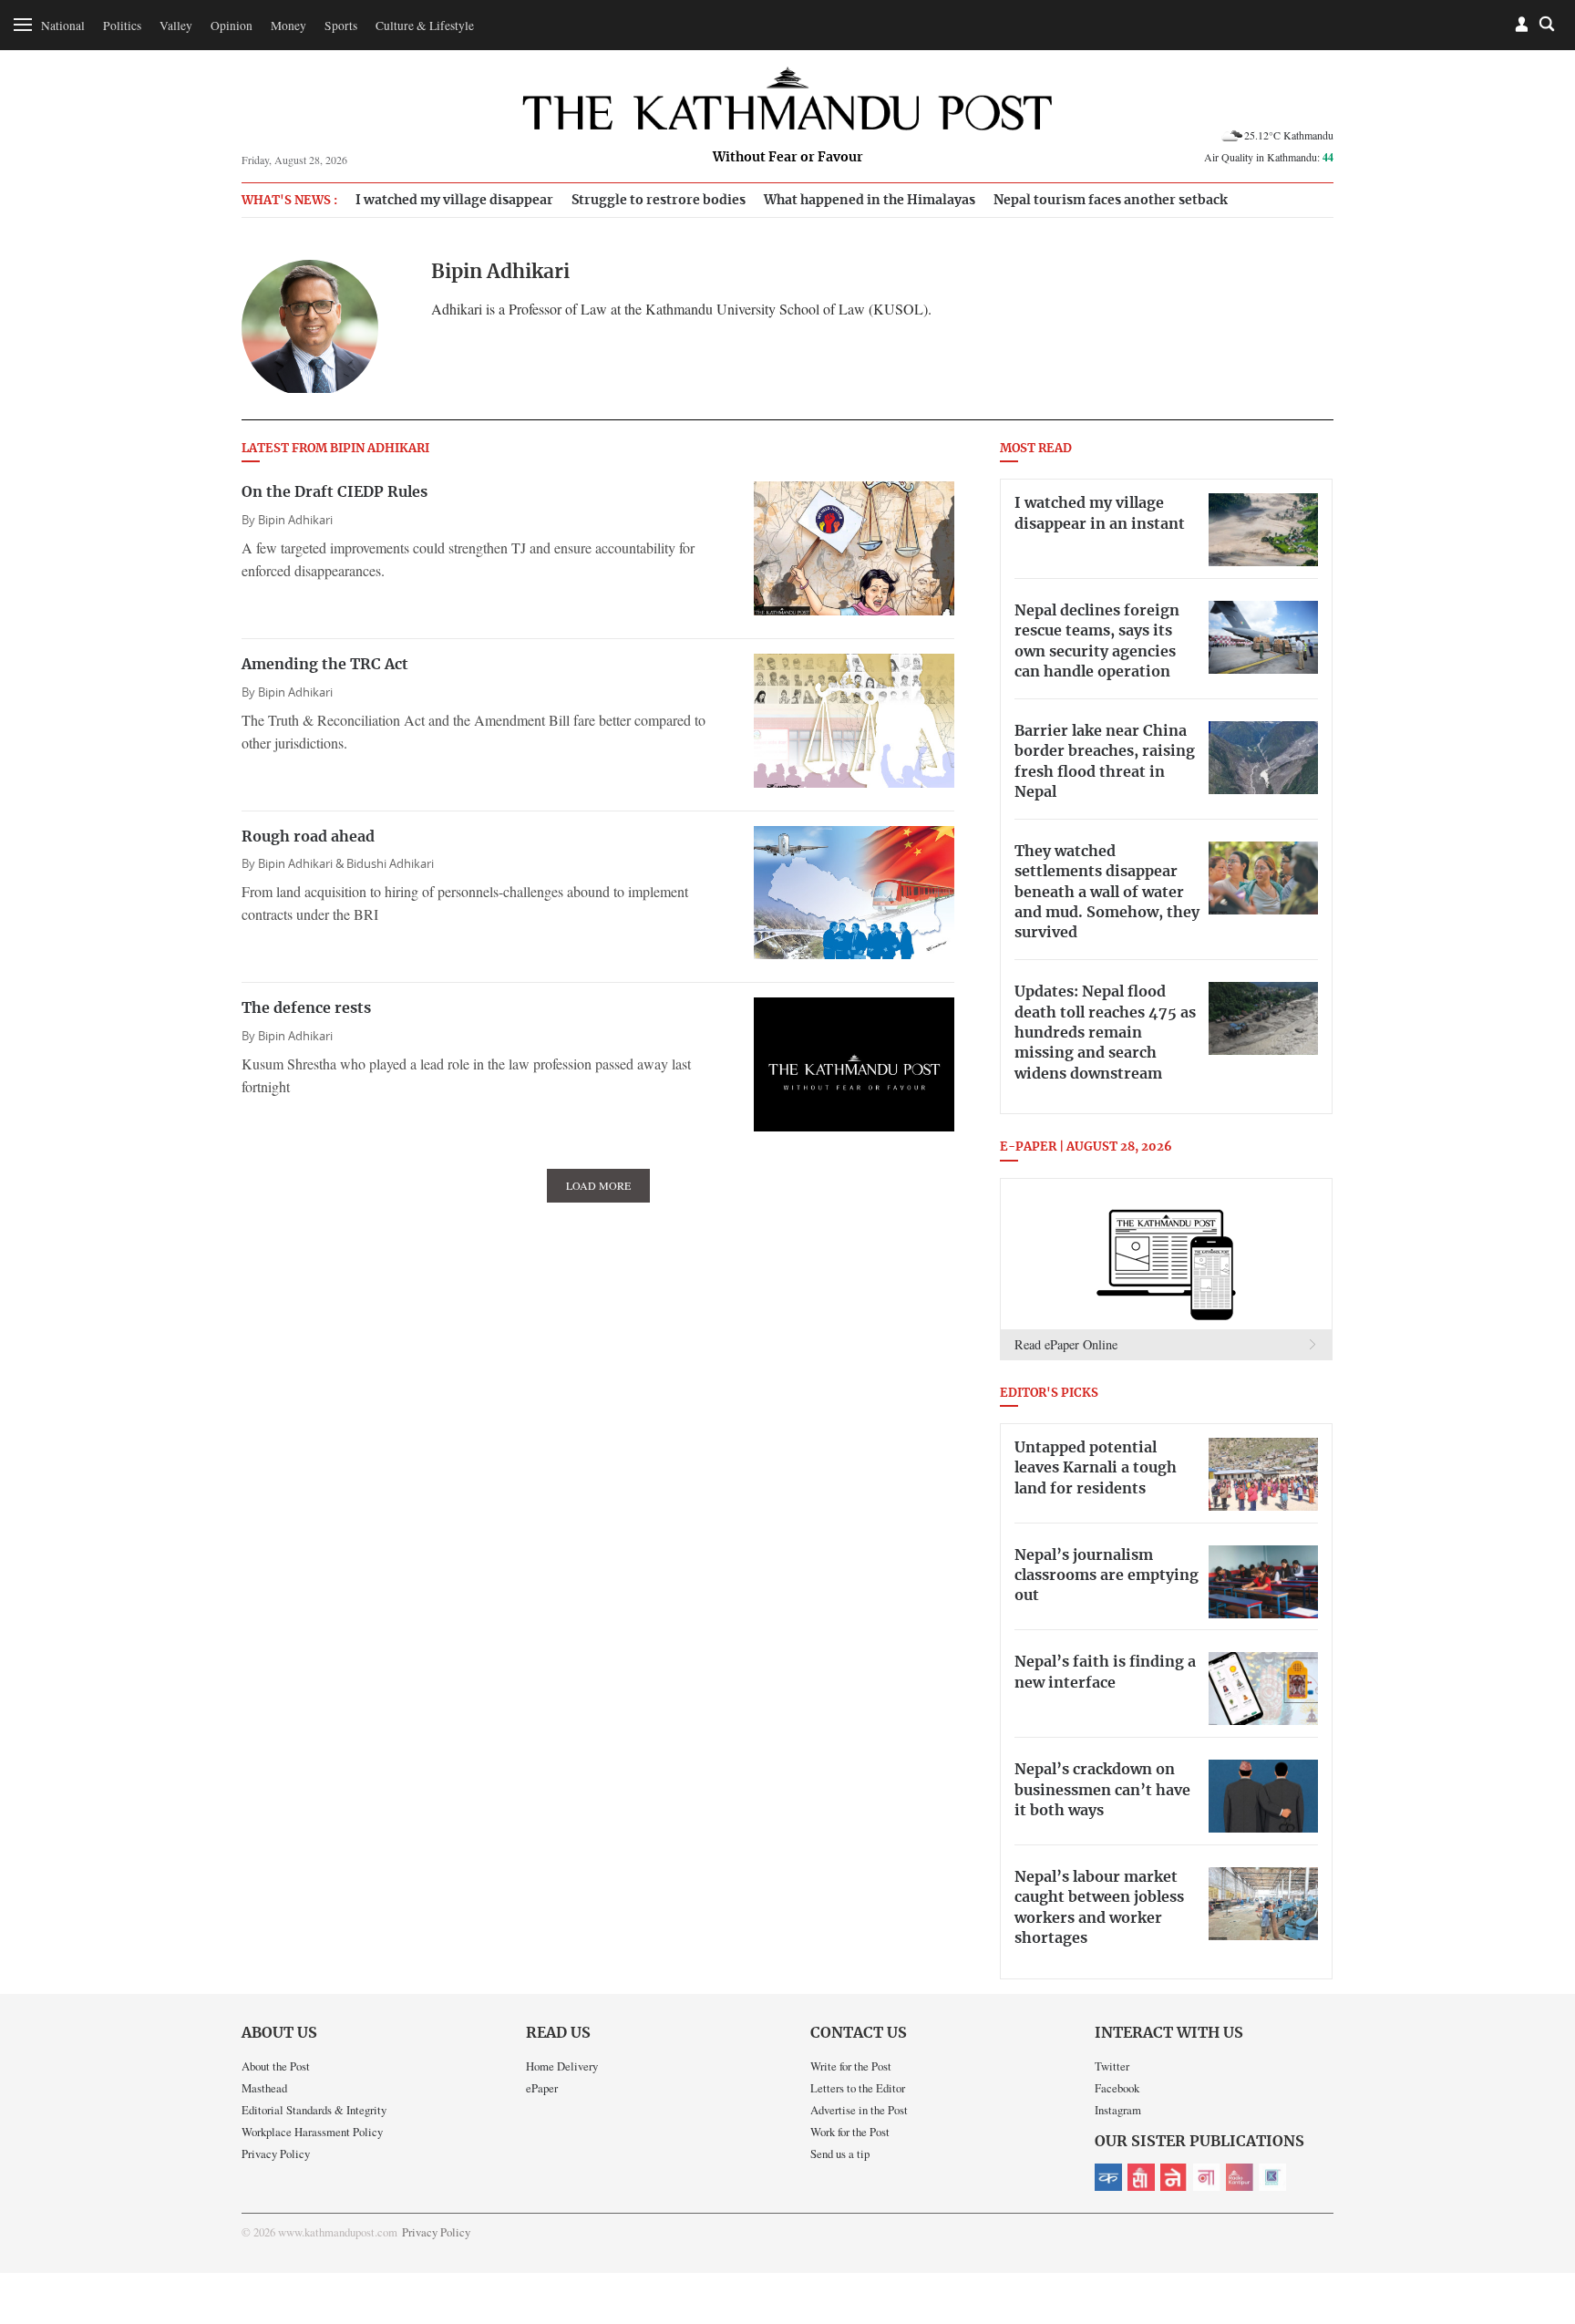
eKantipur (1108, 2177)
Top (1539, 2184)
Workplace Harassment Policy (312, 2132)
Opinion (232, 26)
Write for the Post (851, 2066)
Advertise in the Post (859, 2110)
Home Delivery (562, 2066)
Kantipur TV (1272, 2177)
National (63, 26)
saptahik (1141, 2177)
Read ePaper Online (1066, 1344)
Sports (341, 26)
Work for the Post (850, 2132)
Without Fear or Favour (788, 158)
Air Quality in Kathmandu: (1269, 157)
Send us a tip (840, 2154)
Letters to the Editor (858, 2088)
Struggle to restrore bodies (659, 200)
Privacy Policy (276, 2154)
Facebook (1117, 2088)
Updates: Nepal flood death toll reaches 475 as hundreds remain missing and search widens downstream (1105, 1033)
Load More (598, 1185)
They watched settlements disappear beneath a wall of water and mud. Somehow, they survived (1107, 893)
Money (288, 26)
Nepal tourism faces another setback (1111, 200)
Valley (176, 26)
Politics (122, 26)
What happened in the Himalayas (870, 200)
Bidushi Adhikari (390, 864)
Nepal (1174, 2177)
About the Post (276, 2066)
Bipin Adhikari (295, 520)
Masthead (264, 2088)
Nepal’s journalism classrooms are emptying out (1107, 1576)
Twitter (1112, 2066)
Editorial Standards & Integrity (314, 2110)
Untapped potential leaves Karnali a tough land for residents (1096, 1468)
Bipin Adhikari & (302, 864)
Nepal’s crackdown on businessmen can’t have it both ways (1102, 1790)
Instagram (1118, 2110)
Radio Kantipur (1240, 2177)
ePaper (542, 2088)
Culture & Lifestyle (425, 26)
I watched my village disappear (454, 200)
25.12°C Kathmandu (1289, 135)
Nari (1207, 2177)
